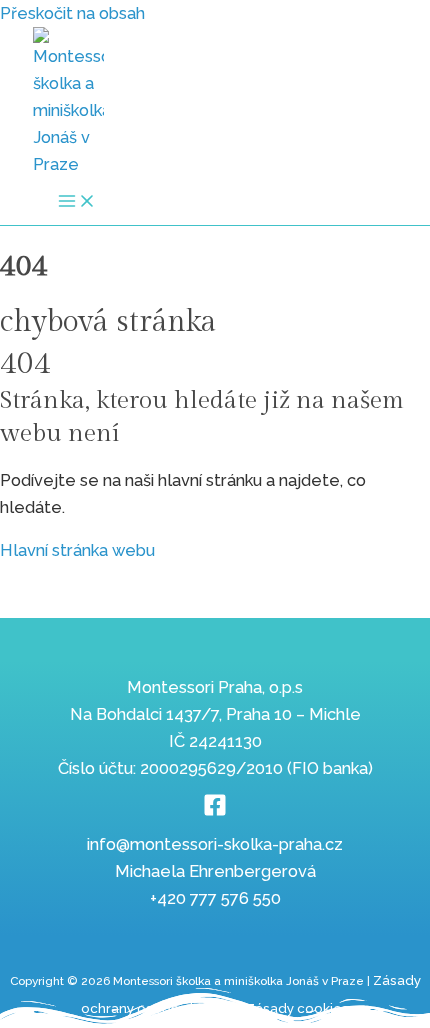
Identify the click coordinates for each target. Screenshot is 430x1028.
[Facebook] (215, 811)
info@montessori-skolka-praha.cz (215, 844)
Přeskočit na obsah (72, 13)
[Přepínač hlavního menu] (77, 202)
